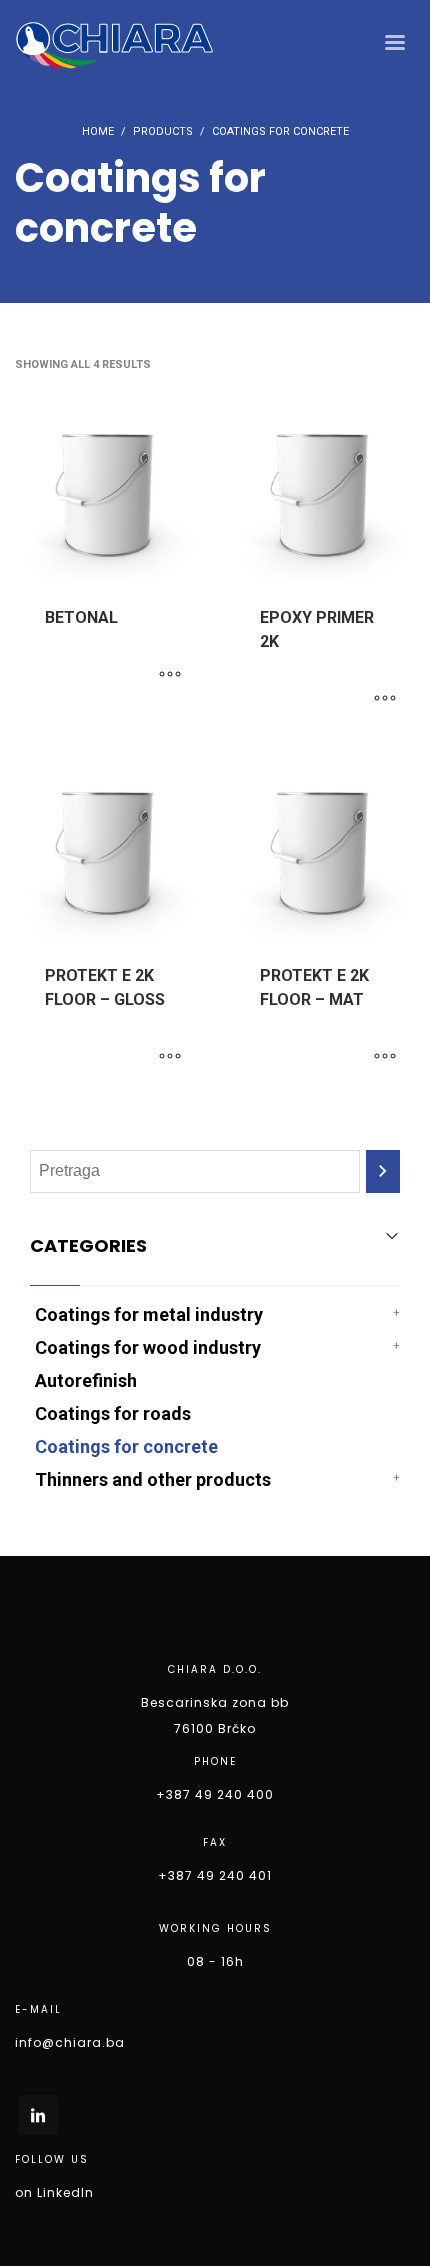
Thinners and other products (153, 1479)
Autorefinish (86, 1380)
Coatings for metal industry (149, 1314)
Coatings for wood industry (148, 1347)
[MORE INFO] (170, 675)
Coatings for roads (113, 1413)
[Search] (383, 1171)
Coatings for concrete (126, 1446)
